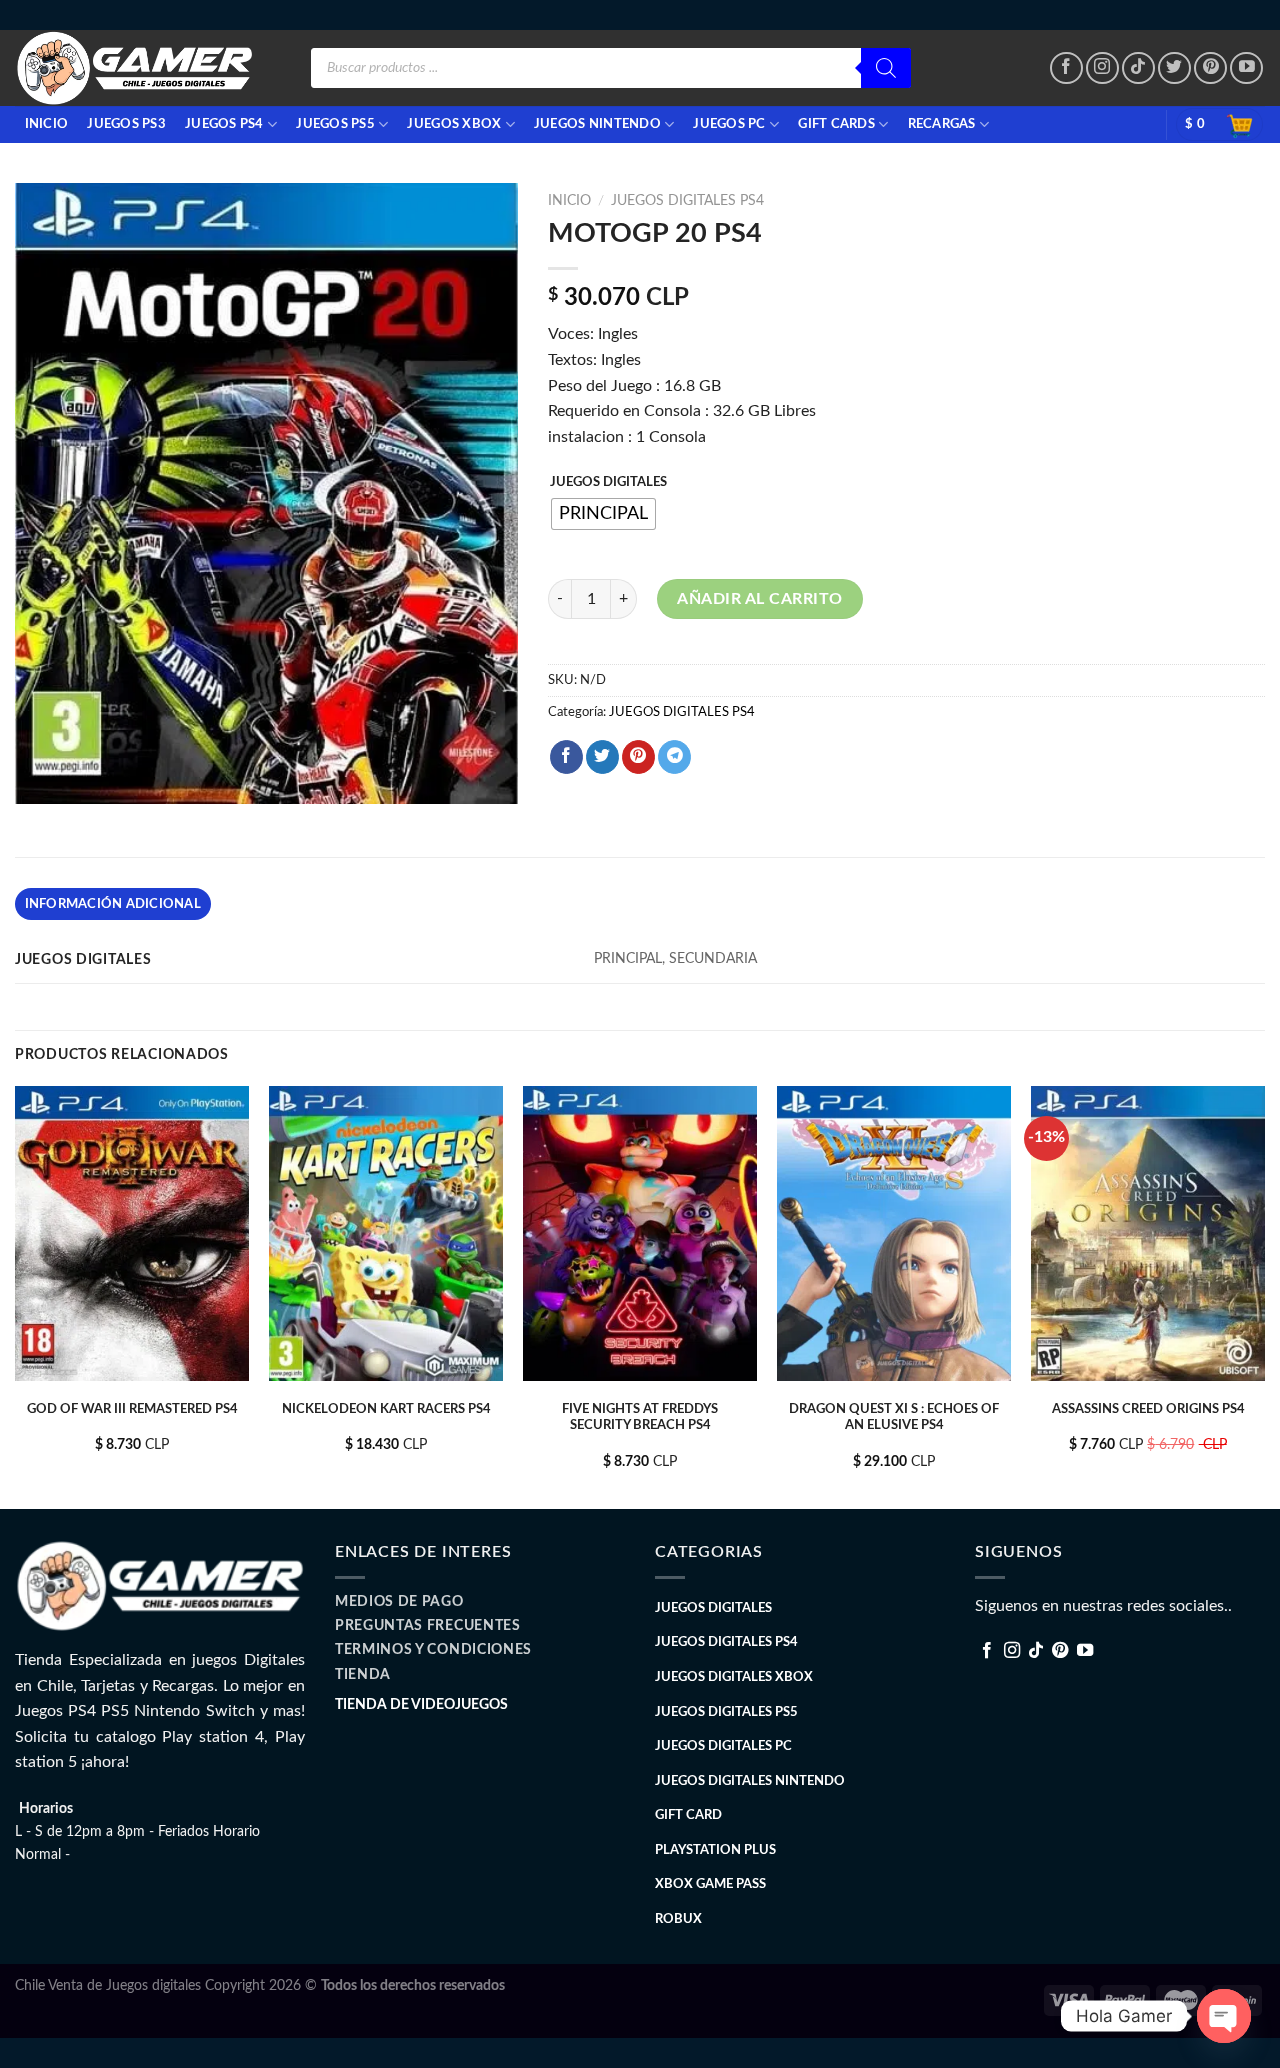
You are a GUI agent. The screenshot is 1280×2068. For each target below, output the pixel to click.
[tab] (113, 904)
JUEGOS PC (729, 124)
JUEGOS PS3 (126, 124)
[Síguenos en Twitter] (1174, 68)
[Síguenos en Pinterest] (1210, 68)
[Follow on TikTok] (1138, 68)
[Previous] (16, 1295)
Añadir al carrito (759, 599)
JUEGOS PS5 (335, 124)
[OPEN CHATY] (1224, 2016)
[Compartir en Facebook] (566, 757)
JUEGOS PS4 (224, 124)
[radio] (603, 514)
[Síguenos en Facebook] (1066, 68)
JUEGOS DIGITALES (608, 482)
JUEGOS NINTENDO (597, 124)
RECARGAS (942, 124)
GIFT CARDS (836, 124)
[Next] (1264, 1295)
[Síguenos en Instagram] (1102, 68)
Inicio (569, 201)
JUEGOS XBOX (454, 124)
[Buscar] (886, 68)
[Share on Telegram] (674, 757)
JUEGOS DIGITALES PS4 (687, 201)
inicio (47, 124)
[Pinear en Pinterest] (638, 757)
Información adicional (113, 904)
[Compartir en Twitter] (602, 757)
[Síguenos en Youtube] (1246, 68)
